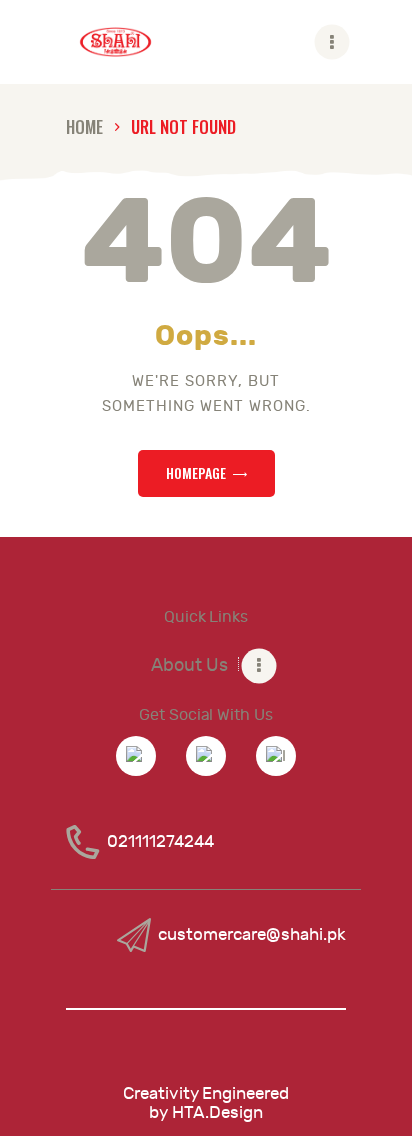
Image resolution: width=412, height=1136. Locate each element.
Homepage (196, 472)
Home (84, 126)
